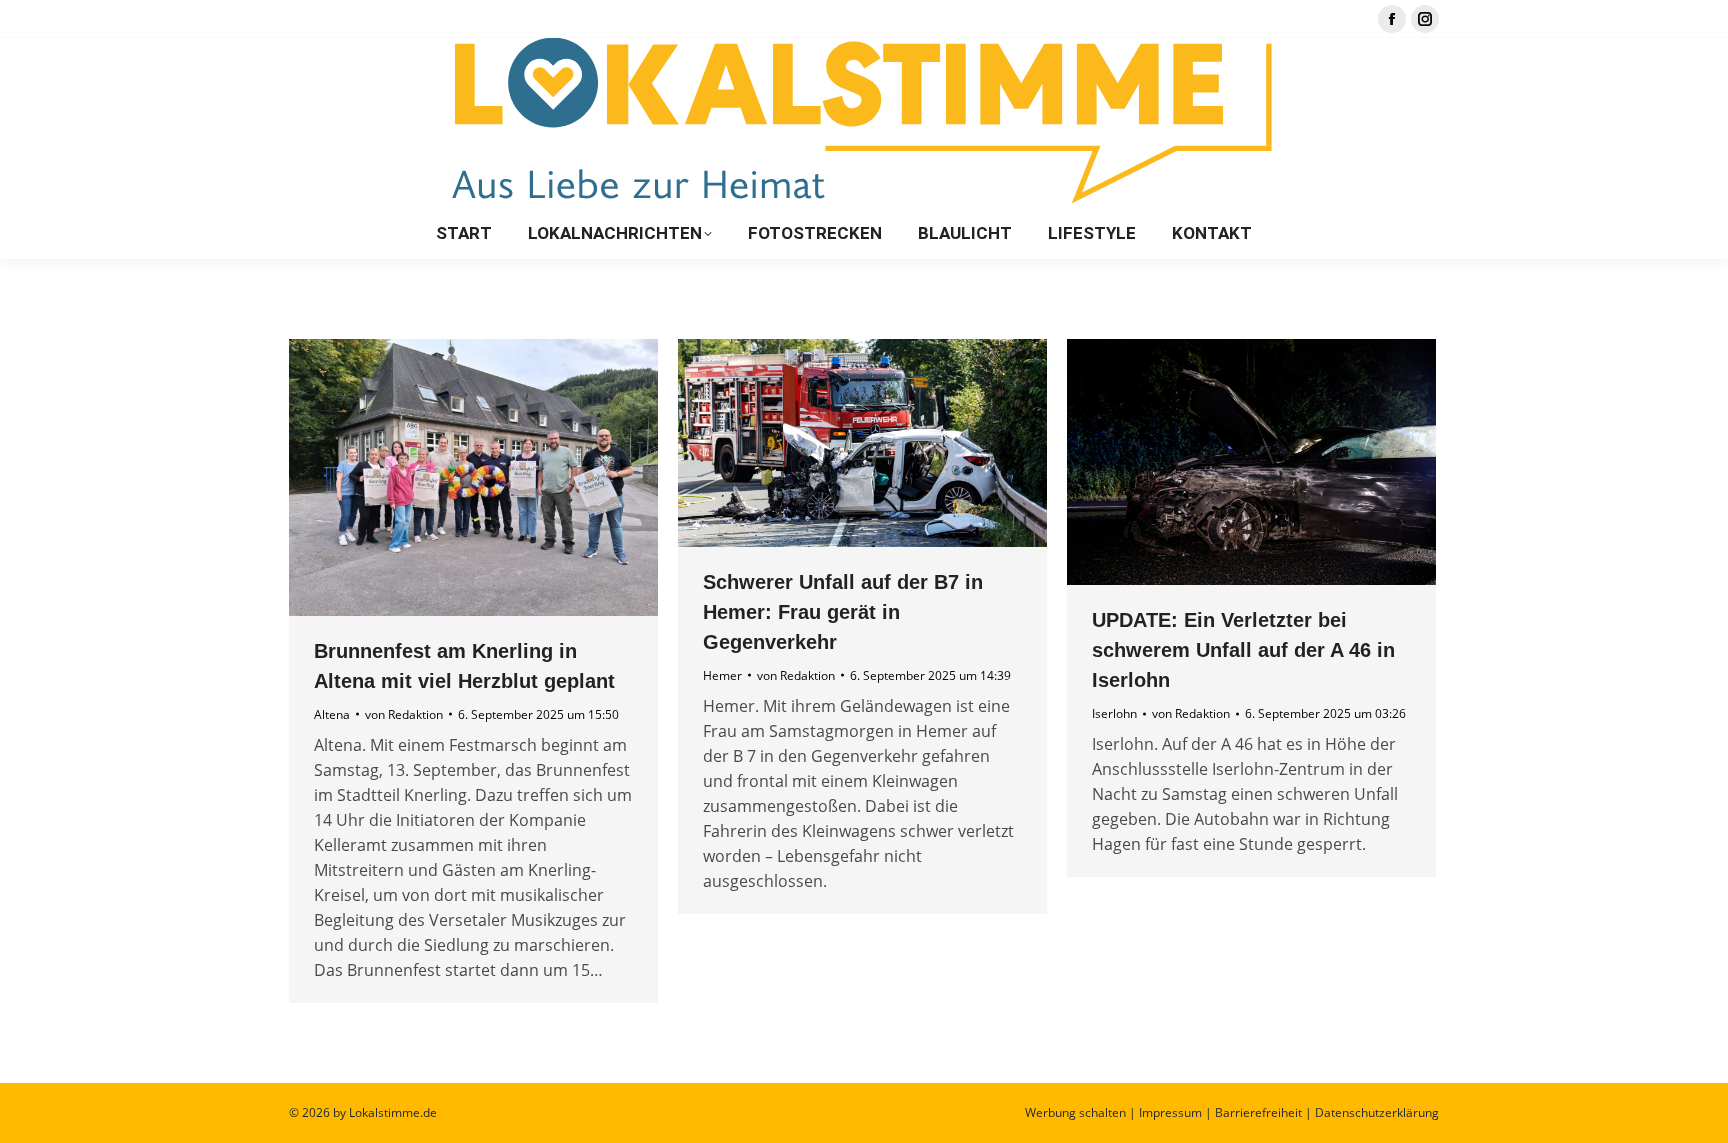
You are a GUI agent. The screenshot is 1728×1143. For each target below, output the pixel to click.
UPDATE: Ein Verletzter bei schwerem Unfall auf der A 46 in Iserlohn (1243, 650)
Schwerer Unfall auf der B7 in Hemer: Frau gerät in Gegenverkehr (843, 612)
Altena (332, 714)
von (404, 714)
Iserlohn (1114, 713)
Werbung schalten (1075, 1112)
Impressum (1170, 1112)
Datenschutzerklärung (1377, 1112)
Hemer (722, 675)
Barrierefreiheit (1258, 1112)
